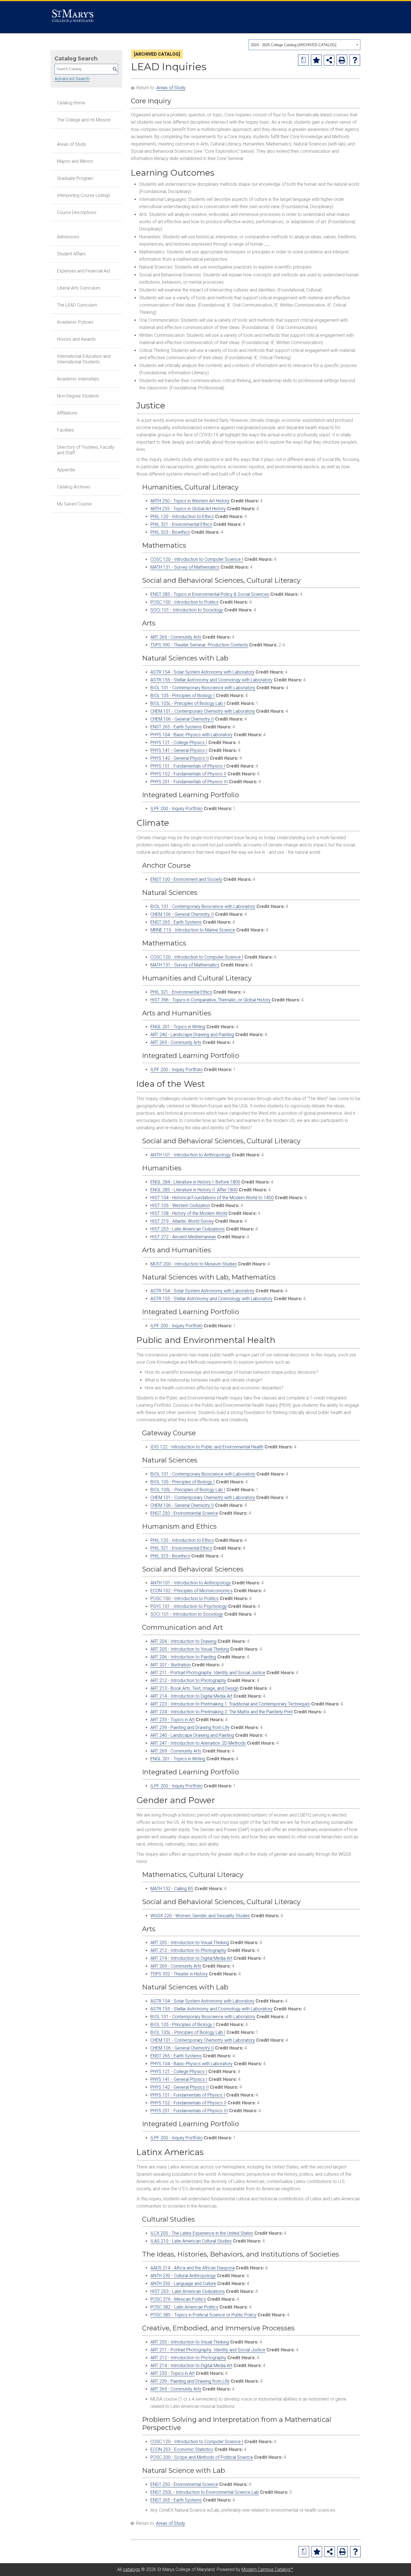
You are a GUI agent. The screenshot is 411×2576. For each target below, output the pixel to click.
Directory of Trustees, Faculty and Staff (86, 450)
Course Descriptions (77, 212)
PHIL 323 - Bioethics (170, 532)
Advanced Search (72, 79)
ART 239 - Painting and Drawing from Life (190, 1727)
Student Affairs (71, 254)
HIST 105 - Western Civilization (180, 1205)
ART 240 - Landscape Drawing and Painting (192, 1035)
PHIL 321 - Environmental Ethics (181, 524)
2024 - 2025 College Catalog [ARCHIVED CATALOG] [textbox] (294, 45)
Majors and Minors (75, 161)
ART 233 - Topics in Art (173, 1720)
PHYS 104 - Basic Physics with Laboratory (192, 735)
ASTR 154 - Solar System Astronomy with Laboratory (202, 672)
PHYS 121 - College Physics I (179, 743)
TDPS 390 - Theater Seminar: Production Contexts (199, 645)
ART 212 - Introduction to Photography (188, 1680)
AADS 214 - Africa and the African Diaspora (192, 2268)
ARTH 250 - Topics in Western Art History (190, 501)
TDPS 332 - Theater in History (179, 1974)
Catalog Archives (74, 487)
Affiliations (67, 413)
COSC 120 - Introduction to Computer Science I (197, 559)
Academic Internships (78, 379)
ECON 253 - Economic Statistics (182, 2449)
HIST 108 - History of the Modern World (189, 1213)
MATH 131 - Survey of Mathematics (185, 567)
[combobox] (304, 45)
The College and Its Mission (84, 120)
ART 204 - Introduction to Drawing (183, 1641)
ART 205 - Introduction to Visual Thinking (190, 1649)
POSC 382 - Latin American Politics (184, 2307)
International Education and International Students (84, 359)
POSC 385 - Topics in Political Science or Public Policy (203, 2315)
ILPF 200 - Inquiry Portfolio (177, 809)
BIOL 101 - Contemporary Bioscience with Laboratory (203, 688)
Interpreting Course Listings (84, 195)
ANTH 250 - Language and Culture (183, 2284)
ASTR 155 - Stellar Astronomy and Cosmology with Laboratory (212, 680)
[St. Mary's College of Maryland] (73, 17)
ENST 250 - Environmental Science (184, 1513)
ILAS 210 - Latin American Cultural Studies (191, 2241)
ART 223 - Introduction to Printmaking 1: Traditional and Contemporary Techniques (230, 1704)
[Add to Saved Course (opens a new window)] (316, 60)
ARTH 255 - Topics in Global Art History (188, 509)
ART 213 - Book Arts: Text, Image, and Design (194, 1688)
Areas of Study (72, 144)
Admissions (68, 237)
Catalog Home (71, 103)
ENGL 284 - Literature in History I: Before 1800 (195, 1182)
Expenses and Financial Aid (83, 271)
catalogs (131, 2569)
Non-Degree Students (78, 396)
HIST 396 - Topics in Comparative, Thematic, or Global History (211, 1000)
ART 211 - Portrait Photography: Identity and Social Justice (208, 1673)
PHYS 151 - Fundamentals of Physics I (188, 766)
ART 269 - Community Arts (176, 637)
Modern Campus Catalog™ (267, 2569)
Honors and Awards (76, 339)
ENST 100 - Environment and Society (186, 879)
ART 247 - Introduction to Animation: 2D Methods (198, 1743)
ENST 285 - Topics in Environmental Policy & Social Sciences (210, 594)
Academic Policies (75, 322)
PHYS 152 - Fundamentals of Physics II (188, 774)
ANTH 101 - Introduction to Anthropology (191, 1155)
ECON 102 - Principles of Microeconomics (192, 1591)
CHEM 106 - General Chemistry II (182, 719)
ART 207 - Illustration (171, 1665)
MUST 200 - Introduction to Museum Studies (194, 1264)
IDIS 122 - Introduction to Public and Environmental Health (207, 1447)
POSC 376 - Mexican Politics (178, 2299)
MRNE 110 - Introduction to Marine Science (193, 930)
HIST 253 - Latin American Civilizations (188, 1229)
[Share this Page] (329, 60)
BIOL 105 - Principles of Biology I (183, 696)
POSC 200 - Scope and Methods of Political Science (202, 2457)
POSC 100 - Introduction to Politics (185, 602)
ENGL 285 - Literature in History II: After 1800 (194, 1190)
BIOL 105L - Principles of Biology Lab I (188, 703)
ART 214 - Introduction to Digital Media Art (191, 1696)
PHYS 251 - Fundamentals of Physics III (189, 782)
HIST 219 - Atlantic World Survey (182, 1221)
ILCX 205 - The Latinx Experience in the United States (202, 2233)
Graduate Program (75, 178)
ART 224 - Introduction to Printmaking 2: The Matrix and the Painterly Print (222, 1712)
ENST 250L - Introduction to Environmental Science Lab (205, 2492)
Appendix (66, 470)
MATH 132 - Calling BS (172, 1889)
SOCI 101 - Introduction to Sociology (187, 610)
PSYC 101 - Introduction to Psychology (189, 1606)
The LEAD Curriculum (77, 305)
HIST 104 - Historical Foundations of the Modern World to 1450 (212, 1198)
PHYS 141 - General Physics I (179, 750)
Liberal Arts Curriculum (79, 288)
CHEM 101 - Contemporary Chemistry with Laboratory (203, 711)
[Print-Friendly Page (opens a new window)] (342, 60)
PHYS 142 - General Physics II (180, 758)
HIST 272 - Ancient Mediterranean (183, 1237)
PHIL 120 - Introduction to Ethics (182, 517)
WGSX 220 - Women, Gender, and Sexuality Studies (200, 1916)
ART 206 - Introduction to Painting (183, 1657)
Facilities (66, 430)
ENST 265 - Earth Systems (176, 727)
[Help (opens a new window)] (355, 60)
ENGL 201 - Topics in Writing (178, 1027)
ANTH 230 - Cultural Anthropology (183, 2276)
